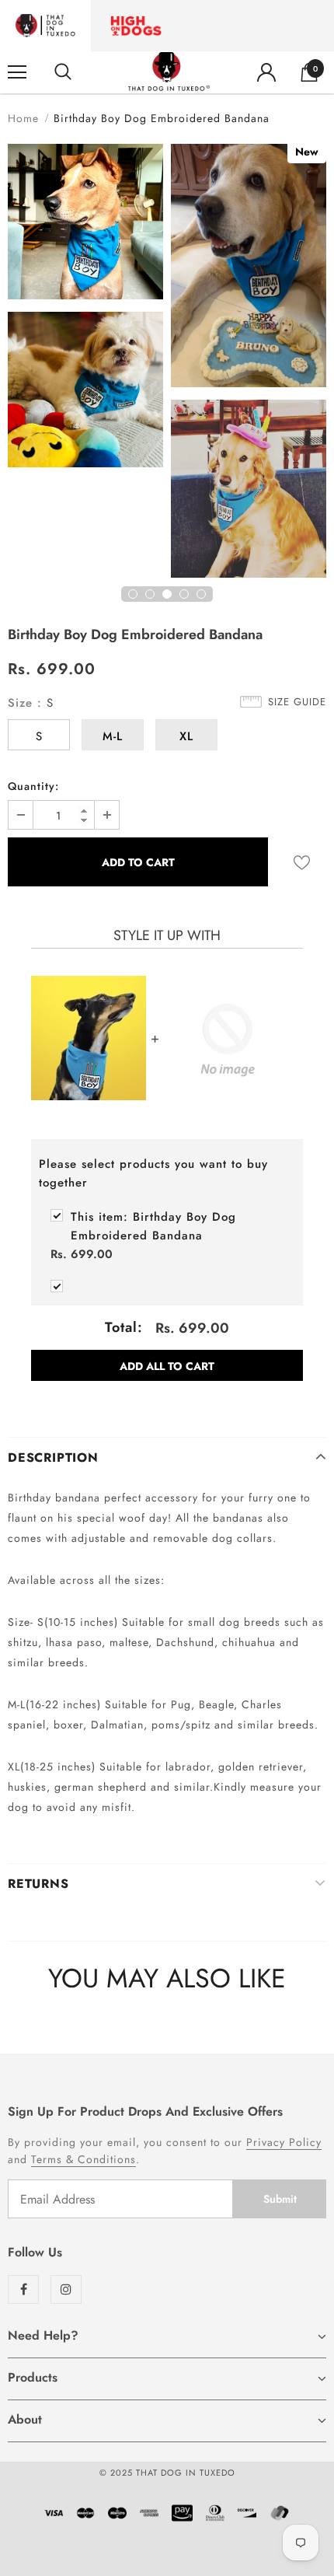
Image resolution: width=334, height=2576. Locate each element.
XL (186, 736)
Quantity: (33, 786)
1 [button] (133, 594)
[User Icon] (266, 72)
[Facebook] (23, 2289)
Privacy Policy (284, 2142)
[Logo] (169, 72)
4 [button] (184, 594)
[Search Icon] (63, 72)
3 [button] (167, 594)
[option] (85, 308)
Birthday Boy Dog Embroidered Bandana (153, 1226)
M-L (113, 736)
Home (23, 118)
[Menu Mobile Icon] (17, 72)
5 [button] (201, 594)
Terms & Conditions (83, 2159)
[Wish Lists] (302, 862)
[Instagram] (66, 2289)
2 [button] (150, 594)
